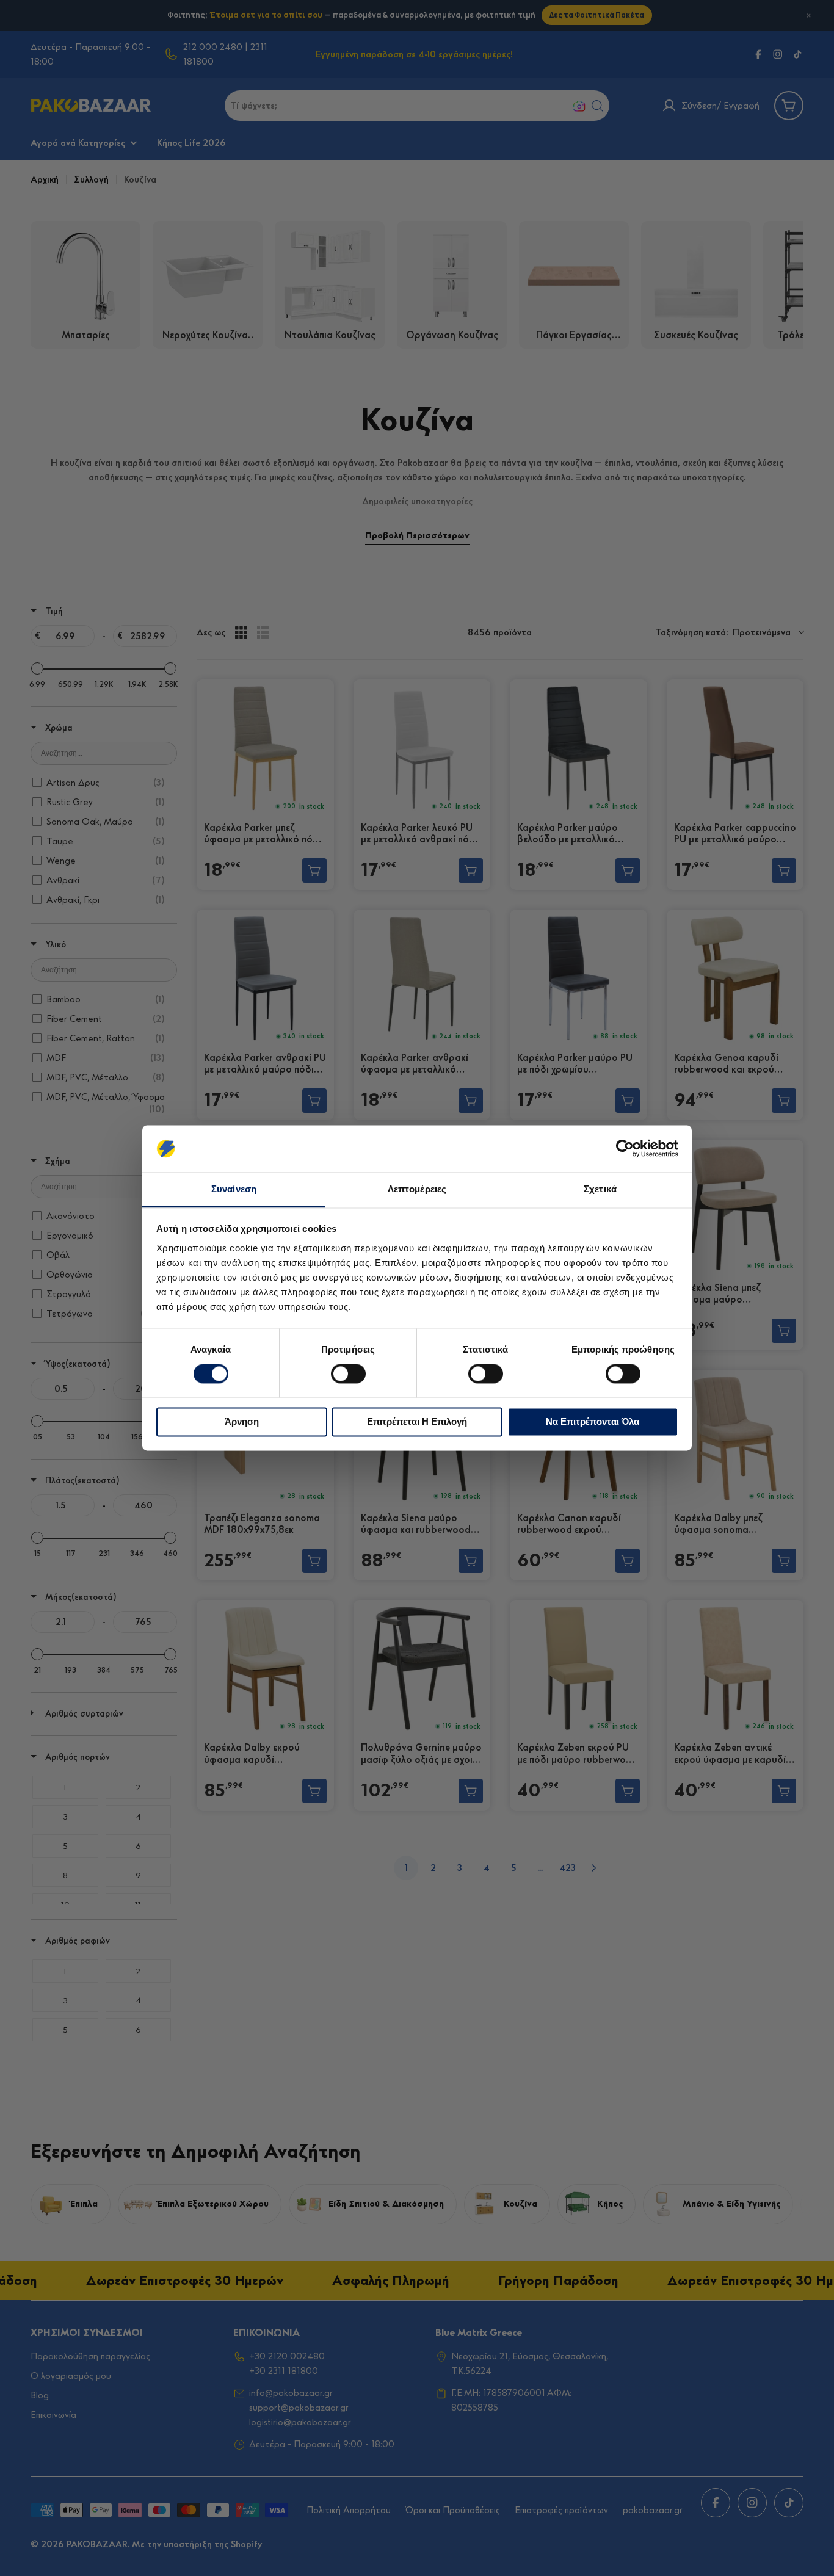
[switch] (348, 1374)
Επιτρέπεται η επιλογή (417, 1421)
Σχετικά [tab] (600, 1189)
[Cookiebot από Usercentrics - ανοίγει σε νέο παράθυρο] (625, 1149)
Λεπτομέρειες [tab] (417, 1189)
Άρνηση (242, 1421)
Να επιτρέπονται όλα (593, 1421)
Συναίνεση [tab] (234, 1189)
